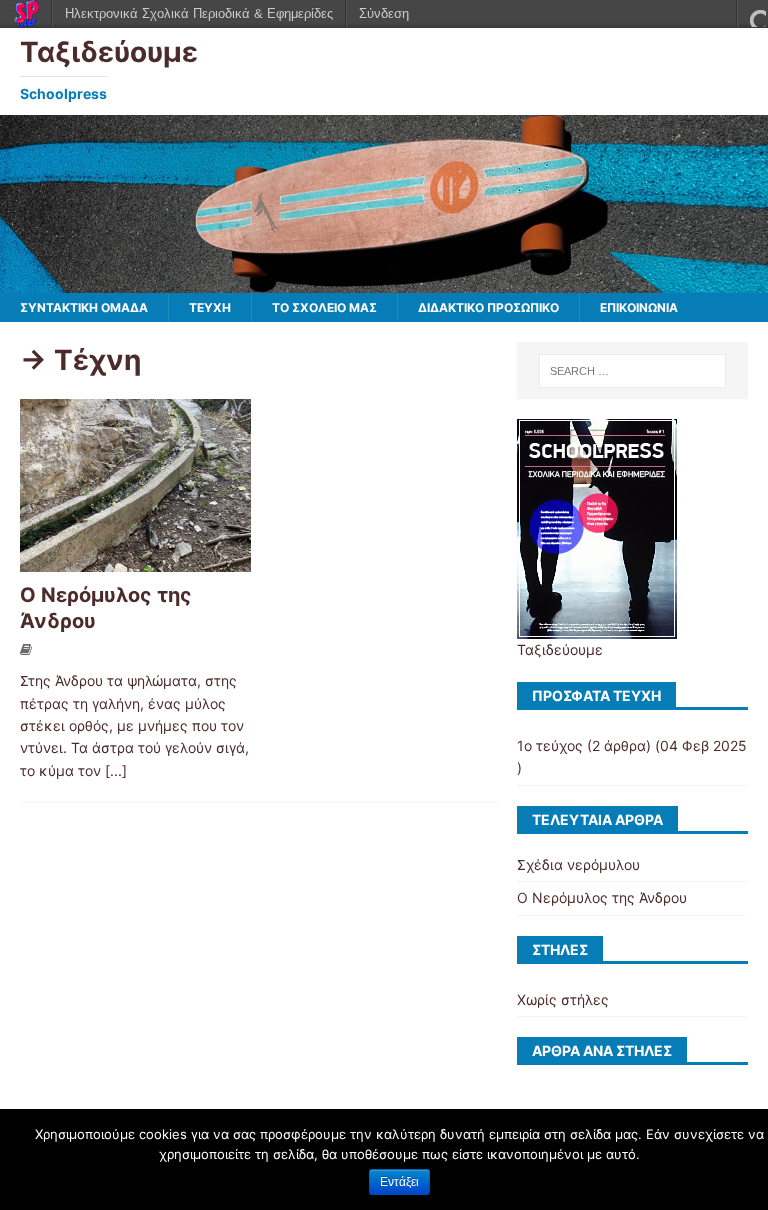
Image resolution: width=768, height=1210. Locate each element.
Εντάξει (399, 1182)
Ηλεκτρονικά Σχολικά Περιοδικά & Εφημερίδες (199, 13)
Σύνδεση (384, 13)
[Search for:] (632, 371)
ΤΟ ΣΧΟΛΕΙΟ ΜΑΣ (324, 307)
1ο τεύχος (550, 745)
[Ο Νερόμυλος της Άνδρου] (135, 560)
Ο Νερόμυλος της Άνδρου (602, 897)
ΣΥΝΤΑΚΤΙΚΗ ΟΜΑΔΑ (84, 307)
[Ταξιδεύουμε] (384, 281)
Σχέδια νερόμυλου (578, 864)
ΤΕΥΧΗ (210, 307)
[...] (116, 770)
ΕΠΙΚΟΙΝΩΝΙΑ (639, 307)
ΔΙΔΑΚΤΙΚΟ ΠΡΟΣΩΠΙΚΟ (488, 307)
